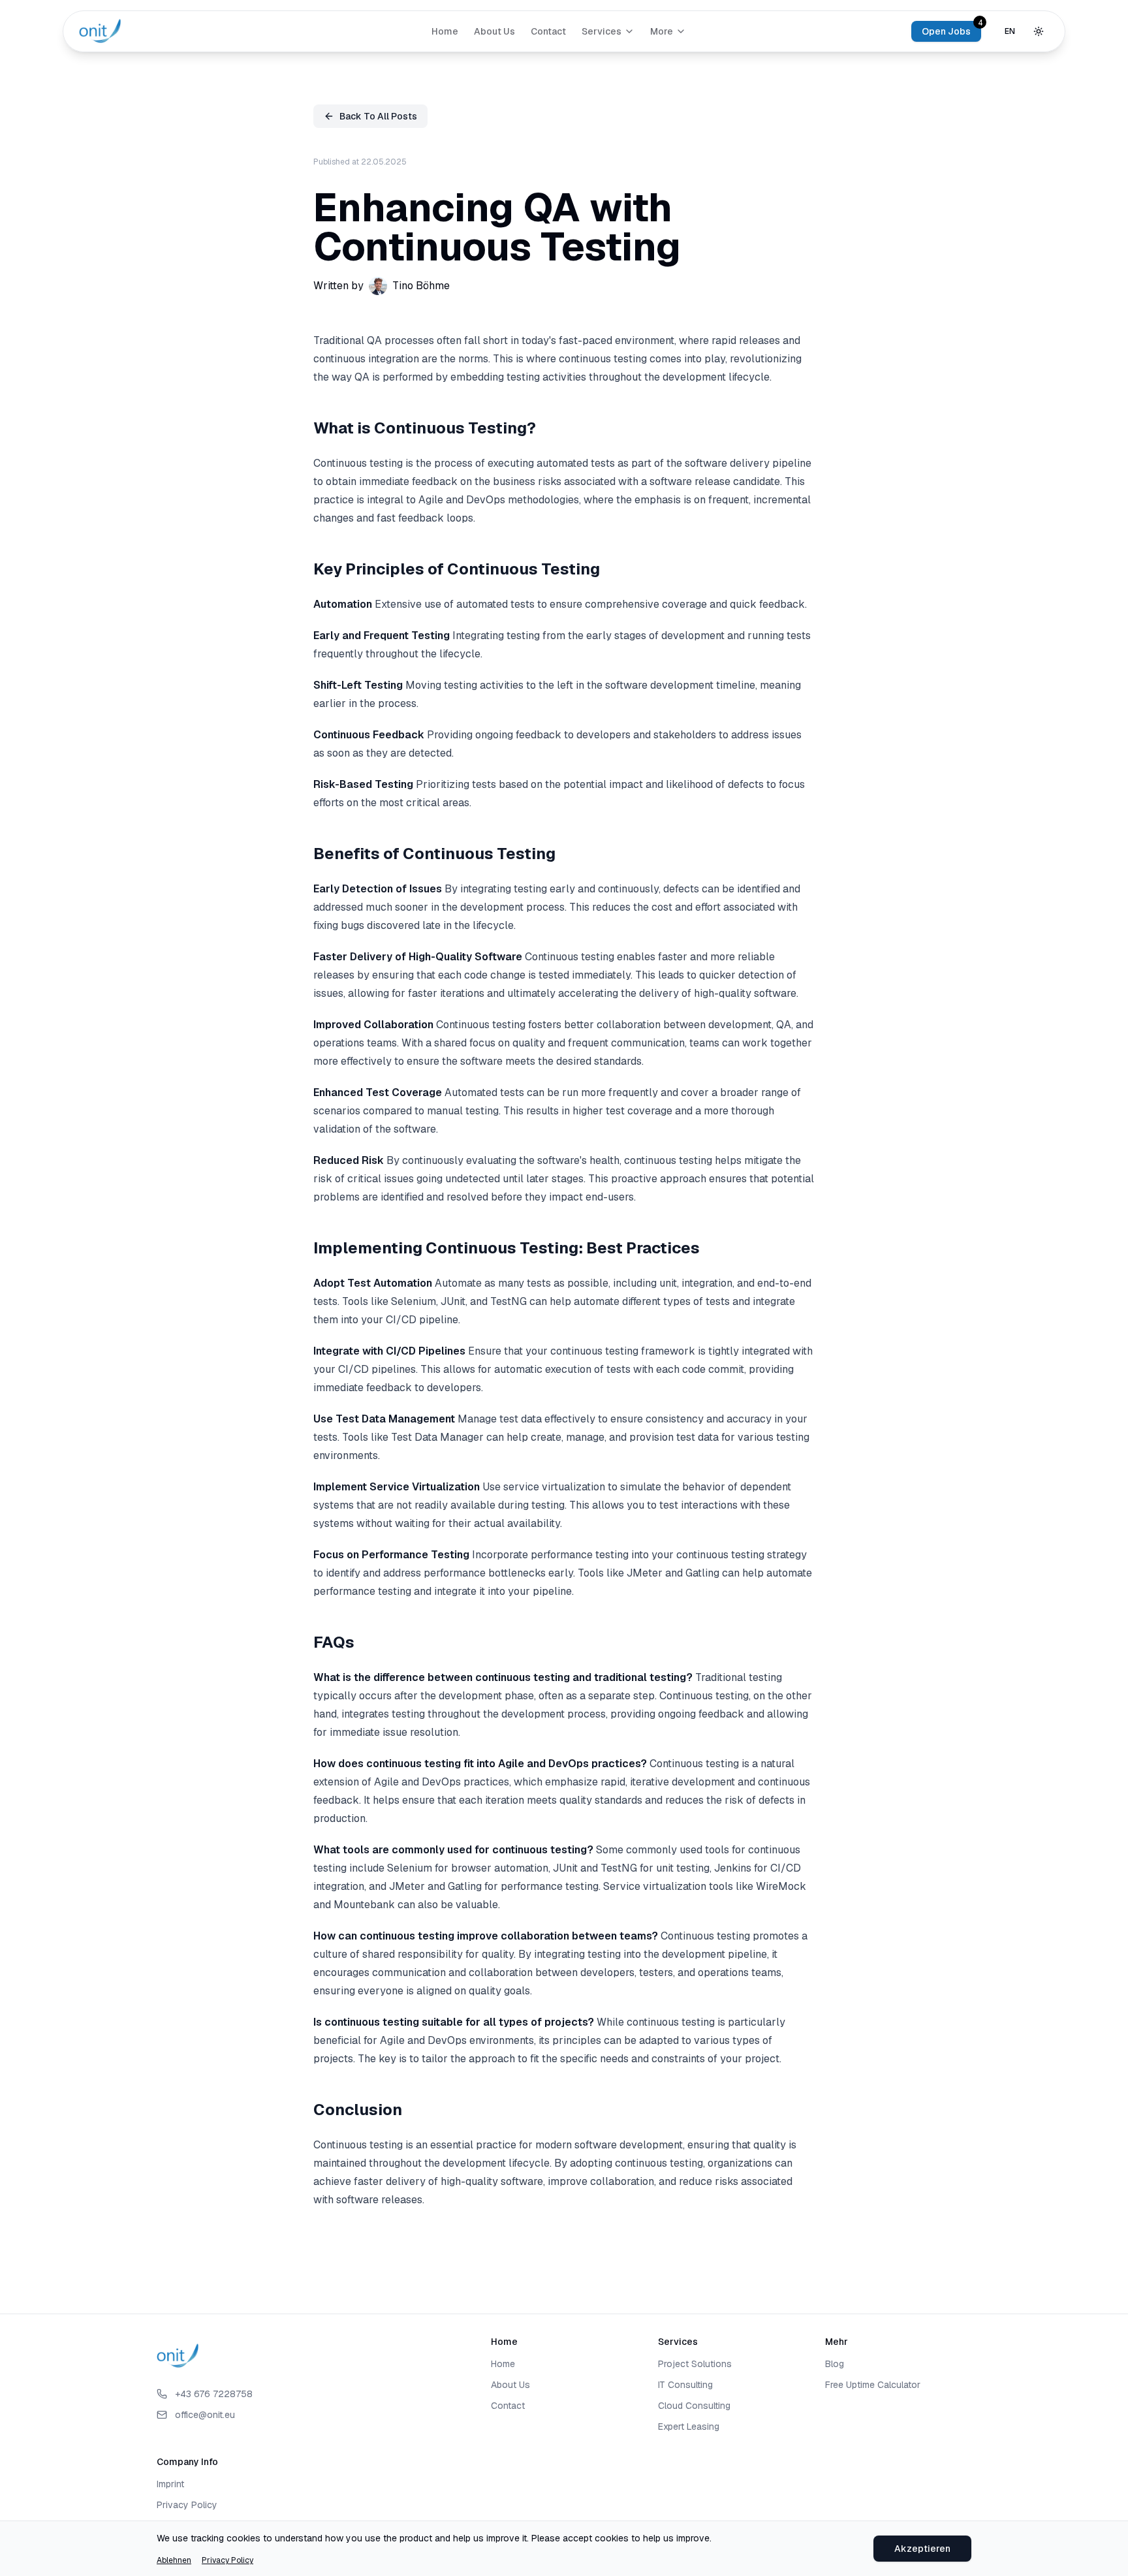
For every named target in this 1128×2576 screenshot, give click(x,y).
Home (445, 31)
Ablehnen (174, 2560)
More (662, 31)
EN (1010, 31)
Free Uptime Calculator (873, 2385)
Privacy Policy (227, 2560)
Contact (548, 31)
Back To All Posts (378, 116)
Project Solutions (695, 2364)
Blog (835, 2364)
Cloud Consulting (694, 2406)
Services (602, 31)
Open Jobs (946, 31)
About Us (494, 31)
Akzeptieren (922, 2549)
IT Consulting (685, 2385)
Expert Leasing (689, 2427)
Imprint (170, 2484)
